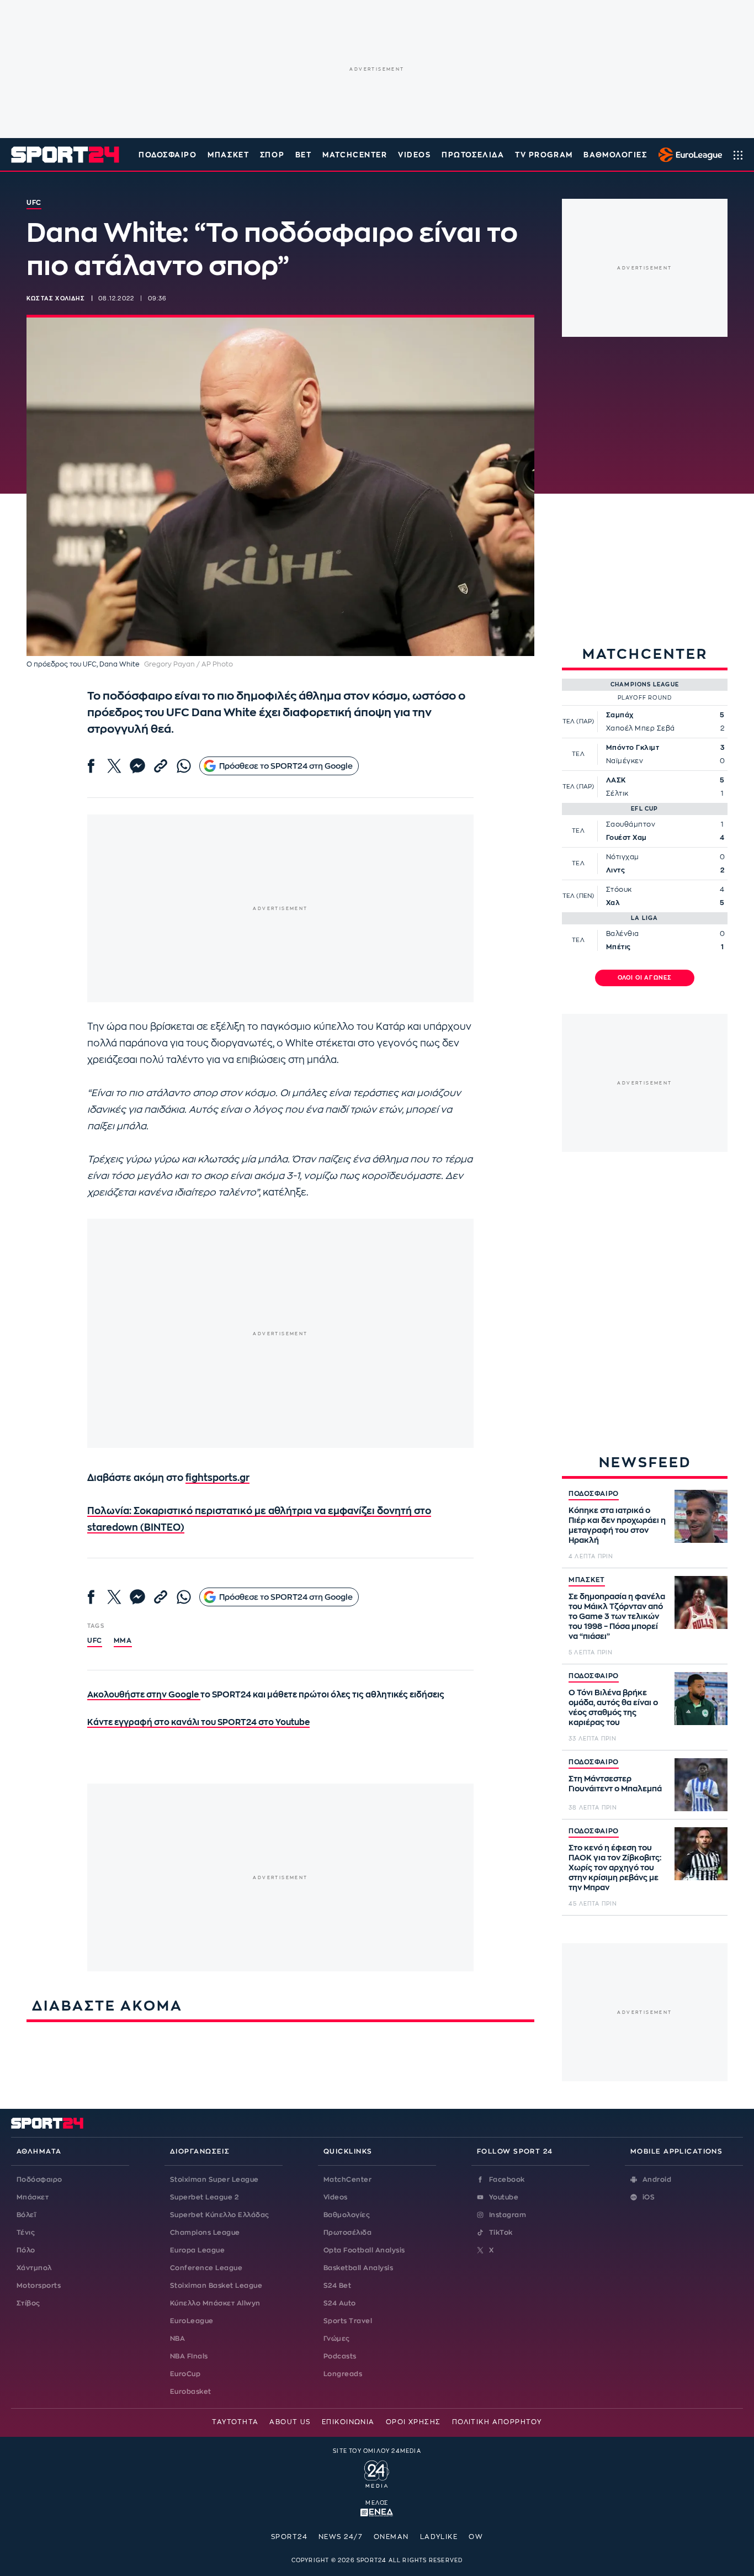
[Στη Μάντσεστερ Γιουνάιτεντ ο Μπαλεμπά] (701, 1785)
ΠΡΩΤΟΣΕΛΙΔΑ (473, 155)
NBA (177, 2339)
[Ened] (377, 2511)
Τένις (26, 2233)
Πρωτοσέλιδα (347, 2233)
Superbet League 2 (204, 2197)
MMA (123, 1641)
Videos (336, 2197)
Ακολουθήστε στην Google (144, 1695)
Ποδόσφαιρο (168, 155)
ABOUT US (290, 2422)
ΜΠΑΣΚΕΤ (587, 1580)
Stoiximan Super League (214, 2180)
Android (657, 2180)
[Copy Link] (161, 766)
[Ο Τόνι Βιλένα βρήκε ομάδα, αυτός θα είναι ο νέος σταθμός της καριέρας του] (701, 1699)
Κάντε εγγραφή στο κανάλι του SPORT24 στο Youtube (198, 1723)
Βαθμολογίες (347, 2215)
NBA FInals (189, 2356)
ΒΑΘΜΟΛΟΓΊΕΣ (615, 155)
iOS (649, 2197)
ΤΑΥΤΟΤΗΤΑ (235, 2422)
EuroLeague (192, 2321)
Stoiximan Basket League (216, 2286)
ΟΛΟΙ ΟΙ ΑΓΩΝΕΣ (645, 978)
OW (476, 2537)
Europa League (197, 2250)
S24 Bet (337, 2286)
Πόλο (26, 2250)
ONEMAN (391, 2537)
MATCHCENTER (355, 155)
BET (304, 155)
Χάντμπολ (34, 2268)
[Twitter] (114, 766)
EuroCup (185, 2374)
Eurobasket (191, 2392)
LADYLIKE (439, 2537)
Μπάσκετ (228, 155)
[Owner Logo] (377, 2473)
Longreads (343, 2374)
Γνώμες (337, 2339)
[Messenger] (137, 766)
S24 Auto (340, 2303)
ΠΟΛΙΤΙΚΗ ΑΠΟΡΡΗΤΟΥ (497, 2422)
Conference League (206, 2268)
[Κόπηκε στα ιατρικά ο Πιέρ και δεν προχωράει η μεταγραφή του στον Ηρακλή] (701, 1516)
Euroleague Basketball (687, 155)
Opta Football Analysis (364, 2250)
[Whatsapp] (184, 766)
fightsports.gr (217, 1478)
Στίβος (28, 2303)
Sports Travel (348, 2321)
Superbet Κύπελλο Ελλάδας (220, 2215)
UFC (95, 1641)
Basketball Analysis (358, 2268)
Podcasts (340, 2356)
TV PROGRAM (544, 155)
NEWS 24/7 (341, 2537)
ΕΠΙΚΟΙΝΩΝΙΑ (348, 2422)
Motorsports (39, 2286)
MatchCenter (347, 2180)
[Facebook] (91, 766)
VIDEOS (414, 155)
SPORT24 (289, 2537)
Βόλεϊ (26, 2215)
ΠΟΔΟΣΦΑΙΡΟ (594, 1494)
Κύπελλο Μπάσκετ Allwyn (215, 2303)
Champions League (205, 2233)
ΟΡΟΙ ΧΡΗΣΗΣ (413, 2422)
